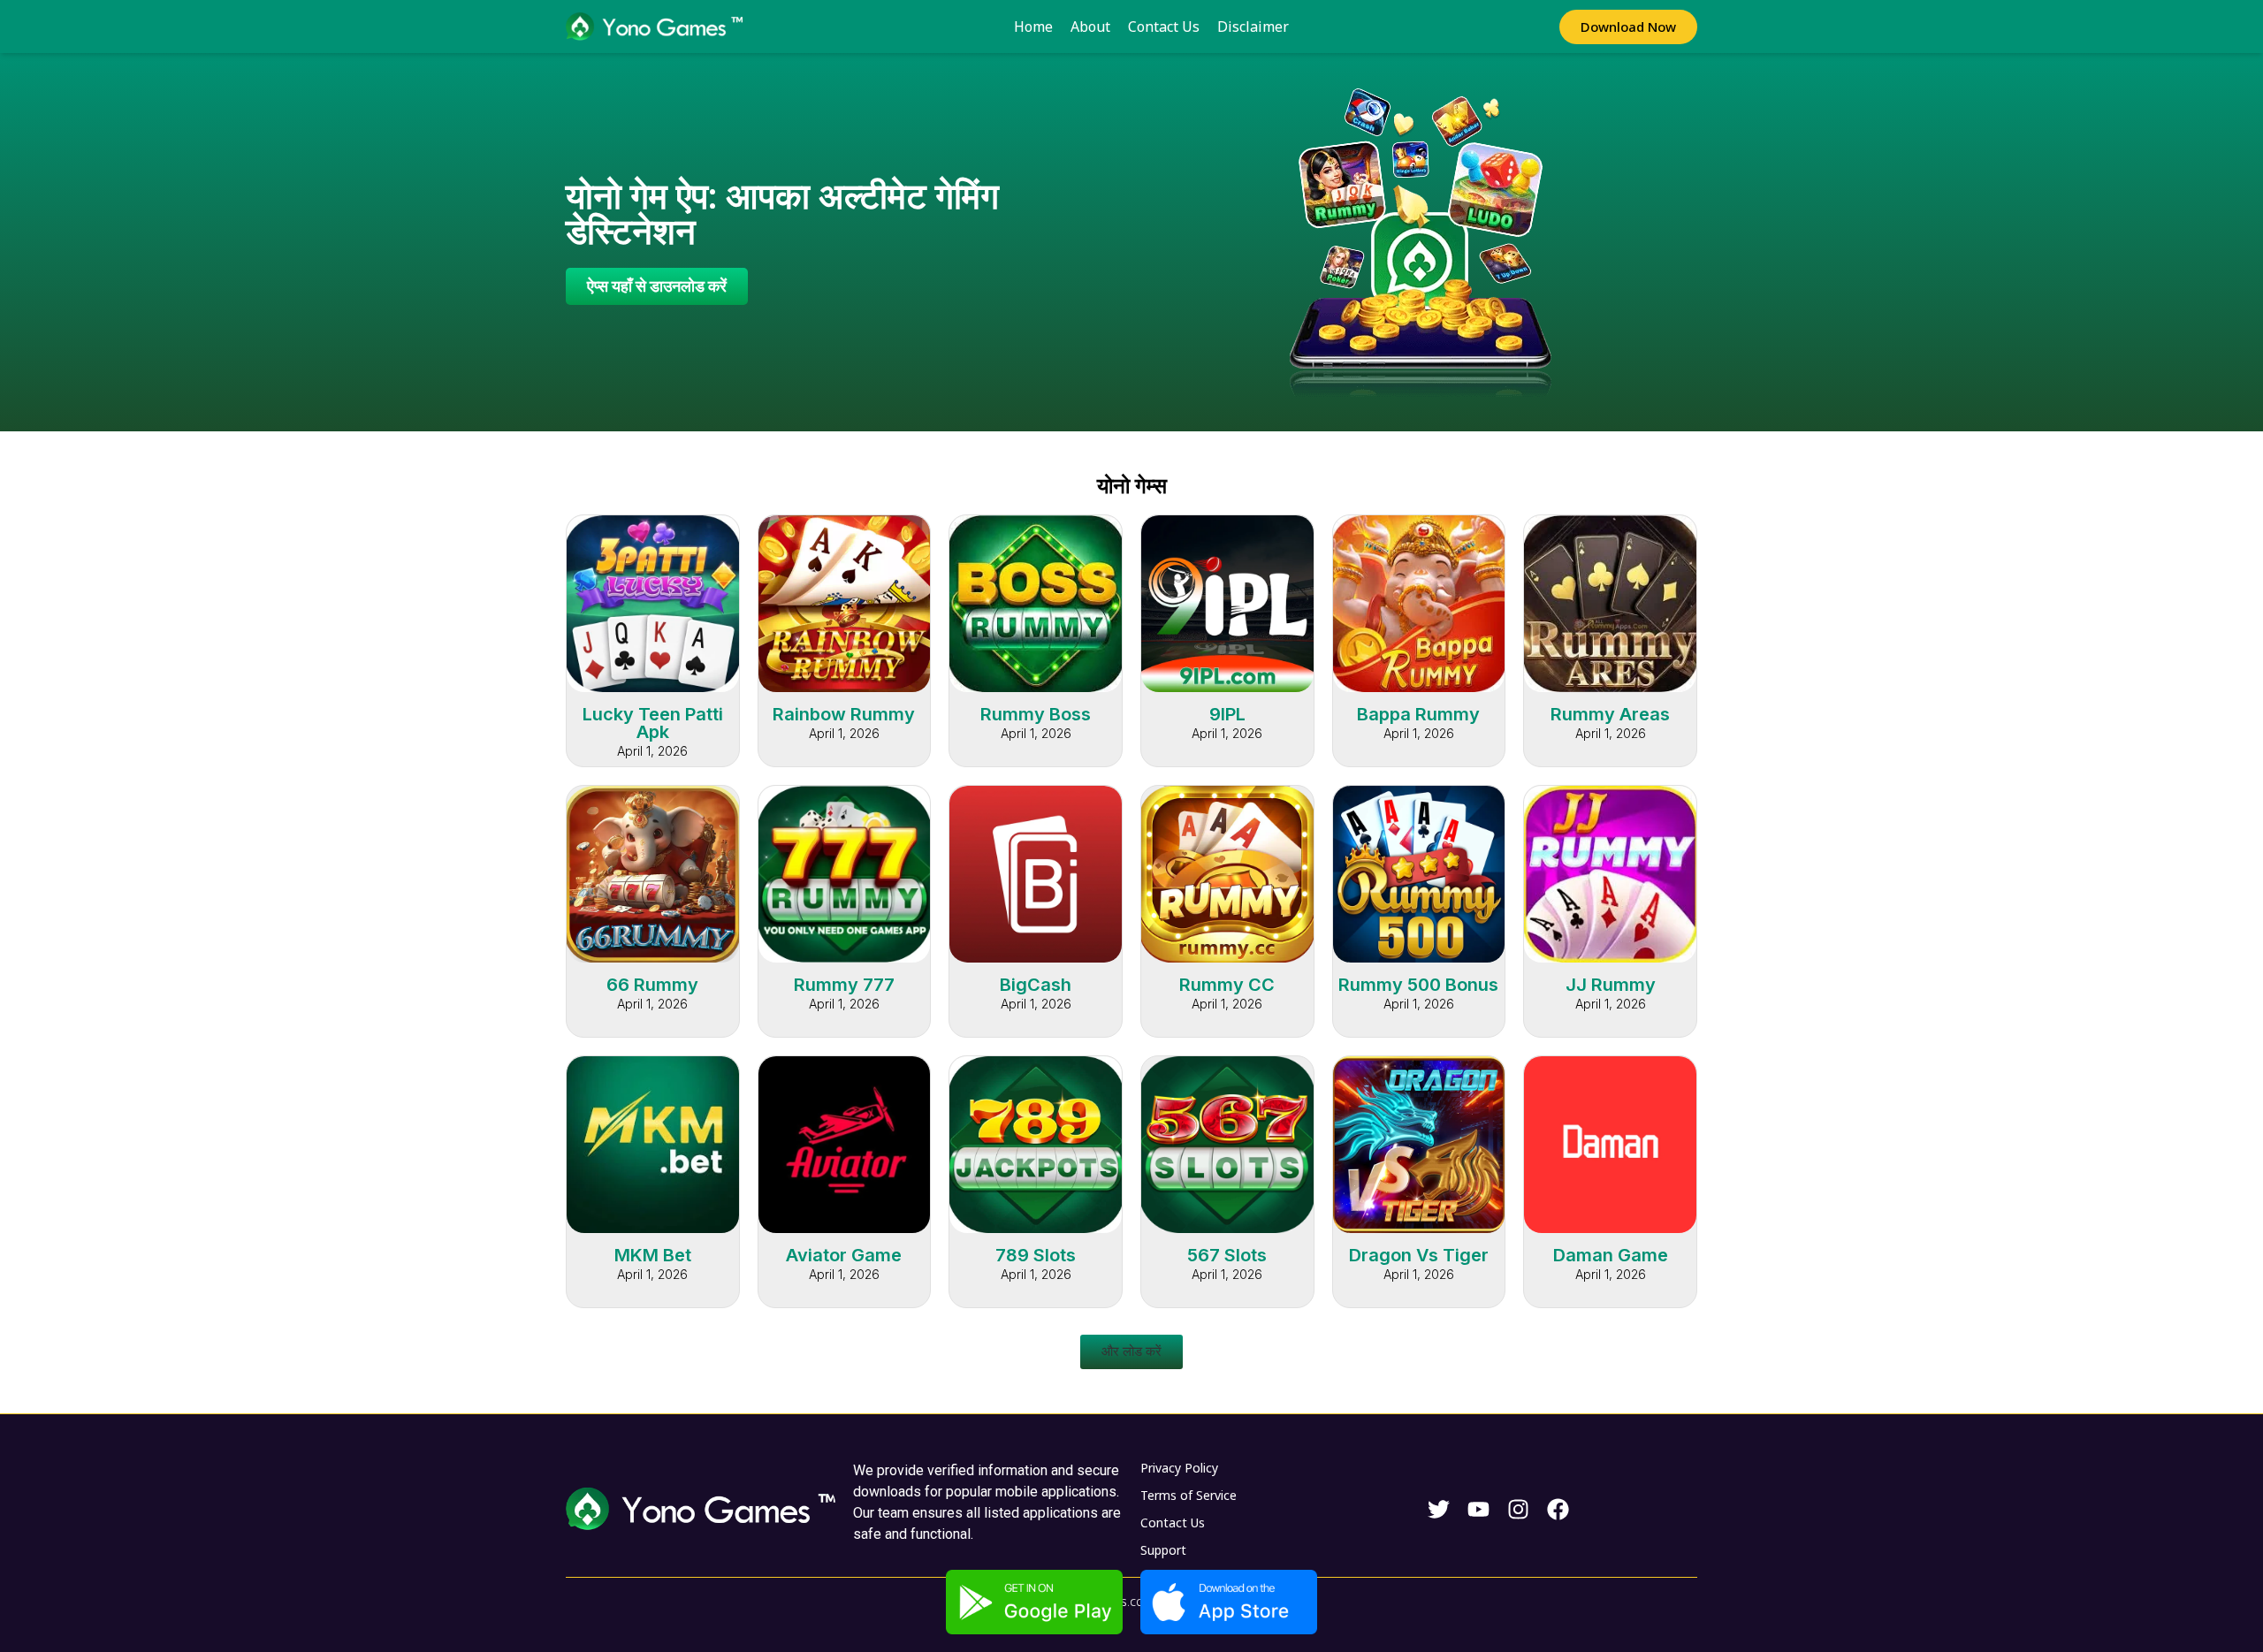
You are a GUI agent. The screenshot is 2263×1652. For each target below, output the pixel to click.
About (1090, 27)
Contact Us (1164, 27)
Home (1033, 27)
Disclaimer (1253, 27)
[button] (1131, 1352)
